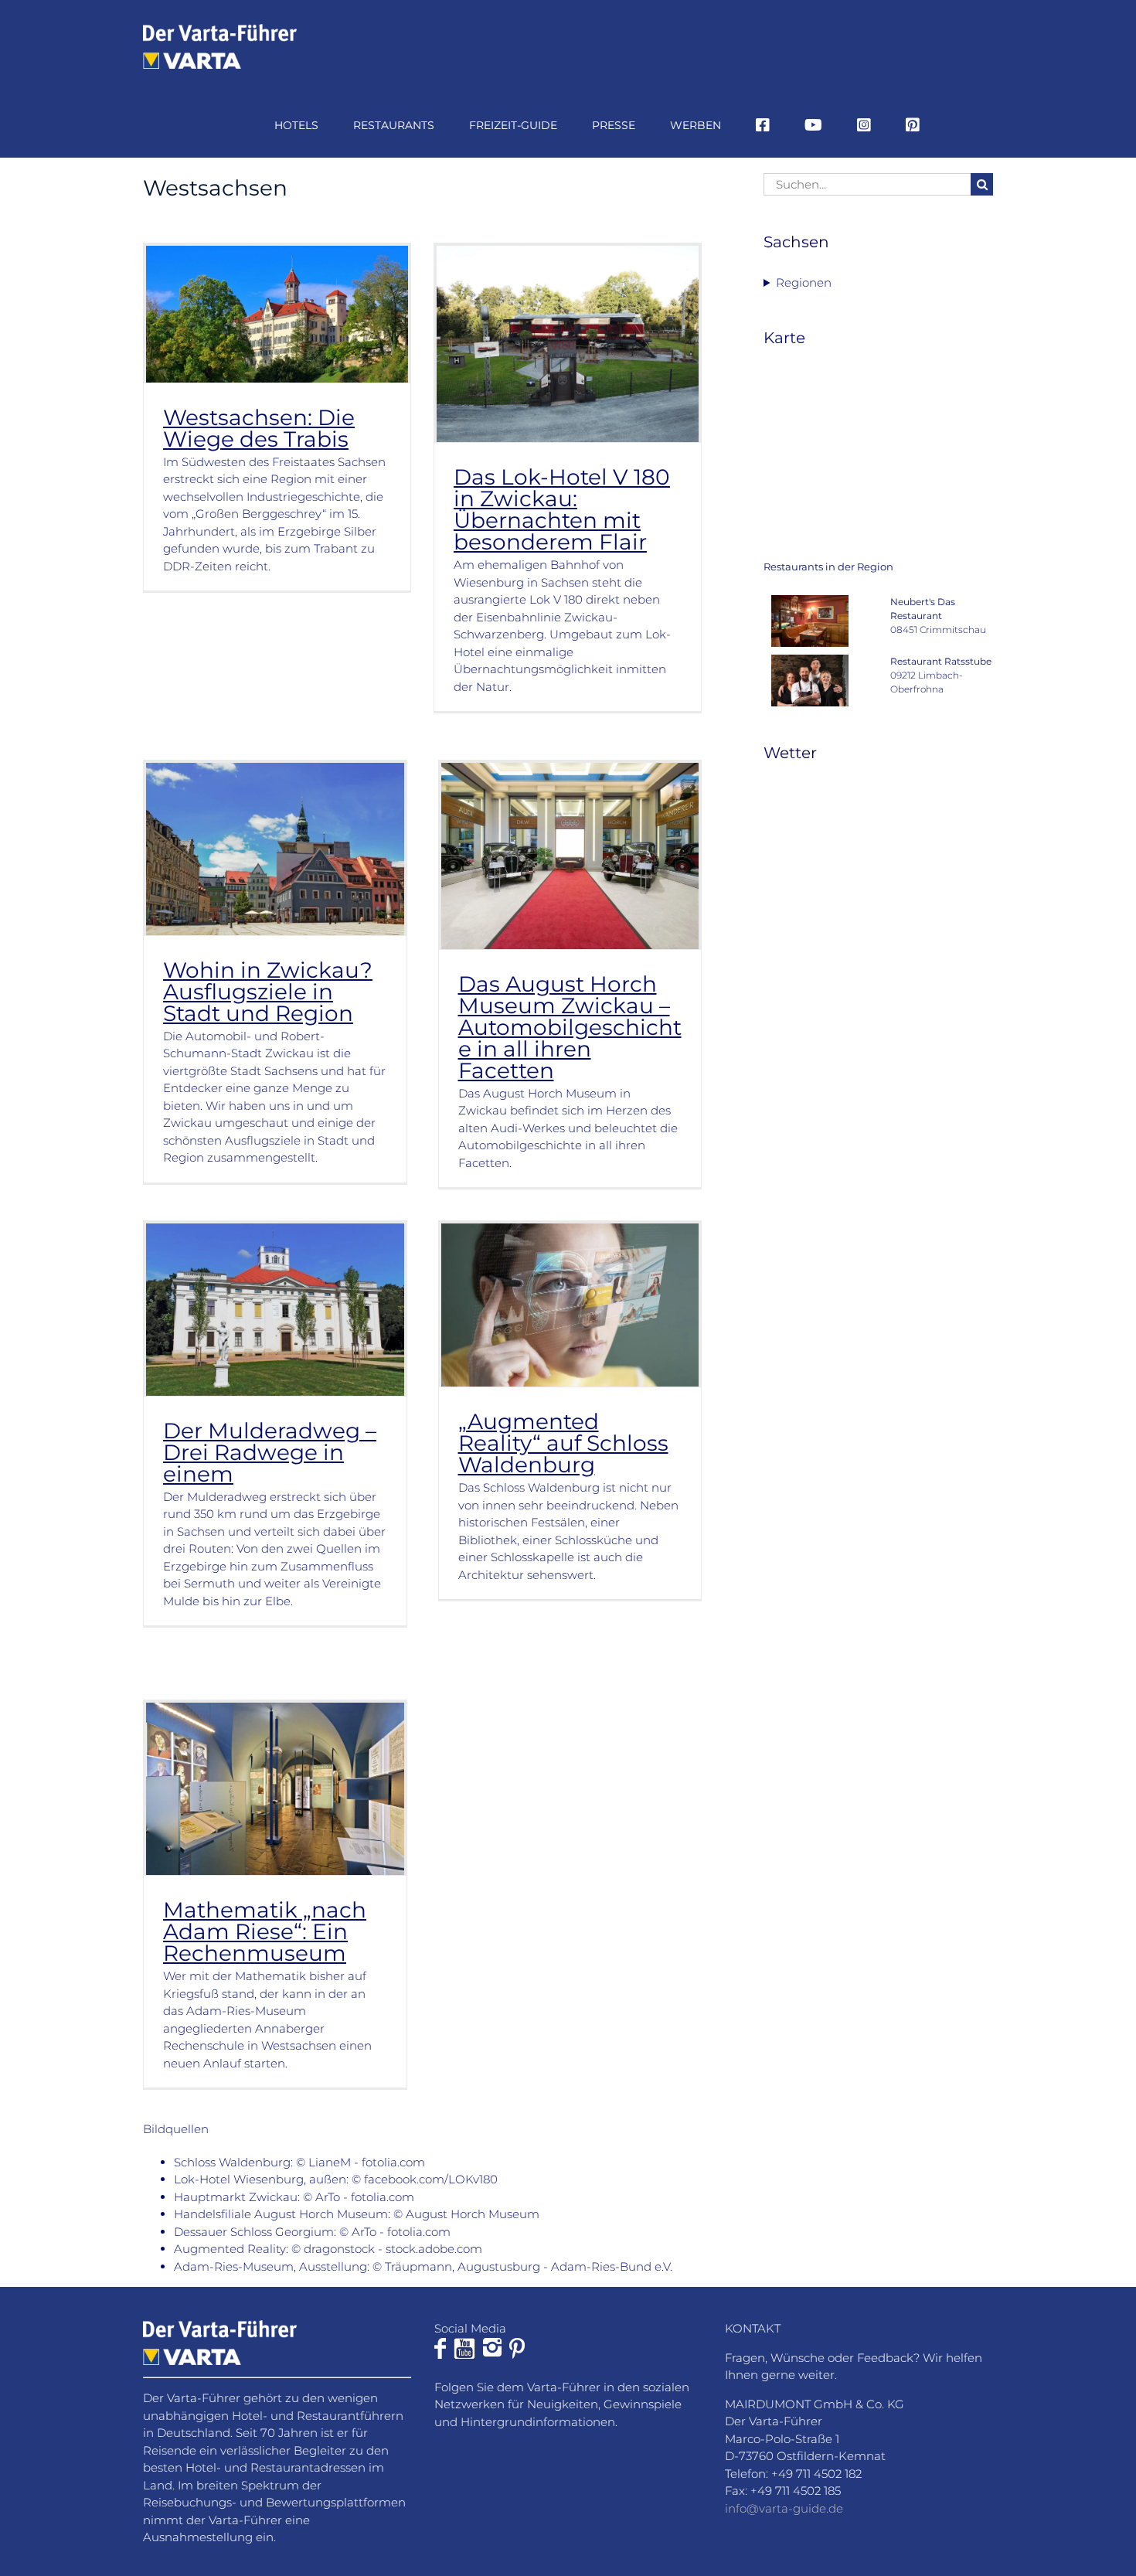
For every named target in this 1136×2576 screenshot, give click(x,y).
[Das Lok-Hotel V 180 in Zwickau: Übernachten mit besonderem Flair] (568, 344)
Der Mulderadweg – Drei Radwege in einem (270, 1452)
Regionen (804, 282)
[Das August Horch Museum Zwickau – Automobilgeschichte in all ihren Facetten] (570, 856)
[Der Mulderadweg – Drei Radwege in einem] (275, 1309)
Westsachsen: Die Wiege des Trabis (259, 428)
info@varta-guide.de (784, 2508)
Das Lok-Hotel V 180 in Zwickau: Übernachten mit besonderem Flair (562, 509)
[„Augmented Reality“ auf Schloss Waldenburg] (570, 1305)
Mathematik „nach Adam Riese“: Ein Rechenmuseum (265, 1931)
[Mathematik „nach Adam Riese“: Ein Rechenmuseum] (275, 1789)
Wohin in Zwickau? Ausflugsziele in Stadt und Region (268, 992)
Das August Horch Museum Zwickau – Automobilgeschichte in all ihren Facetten (570, 1027)
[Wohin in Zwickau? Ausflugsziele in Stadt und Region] (275, 849)
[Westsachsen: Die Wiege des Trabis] (277, 314)
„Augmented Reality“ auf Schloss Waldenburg (563, 1443)
